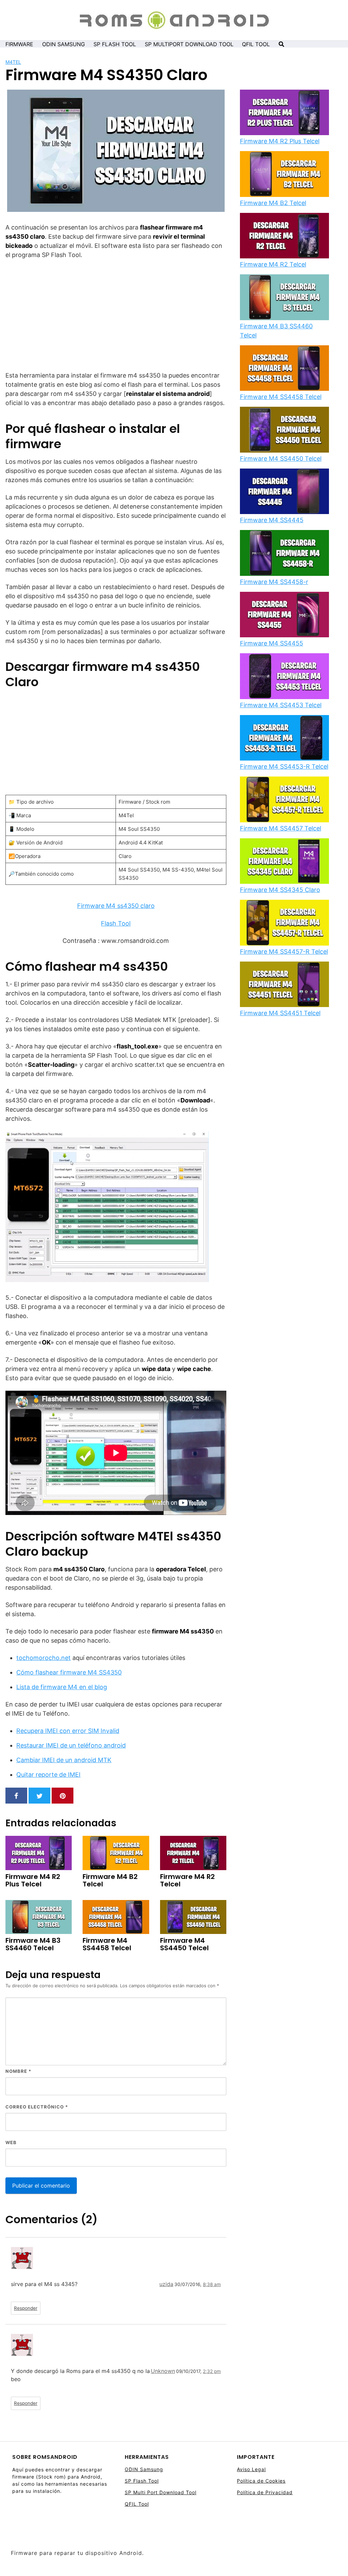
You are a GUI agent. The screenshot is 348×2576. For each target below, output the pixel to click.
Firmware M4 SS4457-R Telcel (284, 952)
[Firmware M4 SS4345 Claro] (284, 862)
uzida (166, 2284)
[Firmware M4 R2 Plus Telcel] (284, 113)
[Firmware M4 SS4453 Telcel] (284, 677)
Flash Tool (116, 923)
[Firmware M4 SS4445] (284, 492)
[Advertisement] (116, 315)
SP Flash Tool (142, 2481)
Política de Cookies (261, 2481)
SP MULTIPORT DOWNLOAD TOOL (189, 44)
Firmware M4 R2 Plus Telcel (280, 141)
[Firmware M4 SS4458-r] (284, 553)
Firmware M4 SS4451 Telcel (280, 1013)
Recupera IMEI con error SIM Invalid (68, 1731)
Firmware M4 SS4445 (272, 520)
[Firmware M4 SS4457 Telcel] (284, 800)
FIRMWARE (19, 44)
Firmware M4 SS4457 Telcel (281, 828)
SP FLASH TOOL (115, 44)
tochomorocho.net (43, 1658)
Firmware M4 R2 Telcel (273, 264)
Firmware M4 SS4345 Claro (280, 890)
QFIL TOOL (256, 44)
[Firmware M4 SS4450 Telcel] (284, 430)
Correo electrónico (37, 2107)
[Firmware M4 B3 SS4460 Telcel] (284, 298)
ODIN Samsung (144, 2469)
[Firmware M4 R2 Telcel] (284, 236)
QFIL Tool (137, 2504)
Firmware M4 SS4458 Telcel (281, 397)
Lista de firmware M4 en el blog (62, 1687)
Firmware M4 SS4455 (272, 643)
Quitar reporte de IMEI (48, 1775)
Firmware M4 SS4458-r (274, 582)
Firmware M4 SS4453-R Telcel (284, 766)
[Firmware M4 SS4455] (284, 615)
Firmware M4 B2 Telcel (273, 203)
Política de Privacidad (265, 2492)
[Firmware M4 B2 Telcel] (284, 175)
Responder (26, 2308)
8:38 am (212, 2284)
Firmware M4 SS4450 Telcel (281, 459)
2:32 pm (212, 2371)
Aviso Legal (251, 2469)
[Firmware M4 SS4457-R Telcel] (284, 923)
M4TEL (13, 62)
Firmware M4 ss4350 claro (116, 906)
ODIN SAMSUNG (64, 44)
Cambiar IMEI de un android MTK (64, 1760)
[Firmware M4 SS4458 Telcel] (284, 369)
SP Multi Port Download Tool (161, 2492)
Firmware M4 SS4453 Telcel (281, 705)
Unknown (163, 2371)
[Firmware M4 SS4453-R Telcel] (284, 738)
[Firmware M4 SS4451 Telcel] (284, 985)
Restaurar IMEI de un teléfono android (71, 1745)
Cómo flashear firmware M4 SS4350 (69, 1672)
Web (11, 2142)
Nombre (18, 2071)
